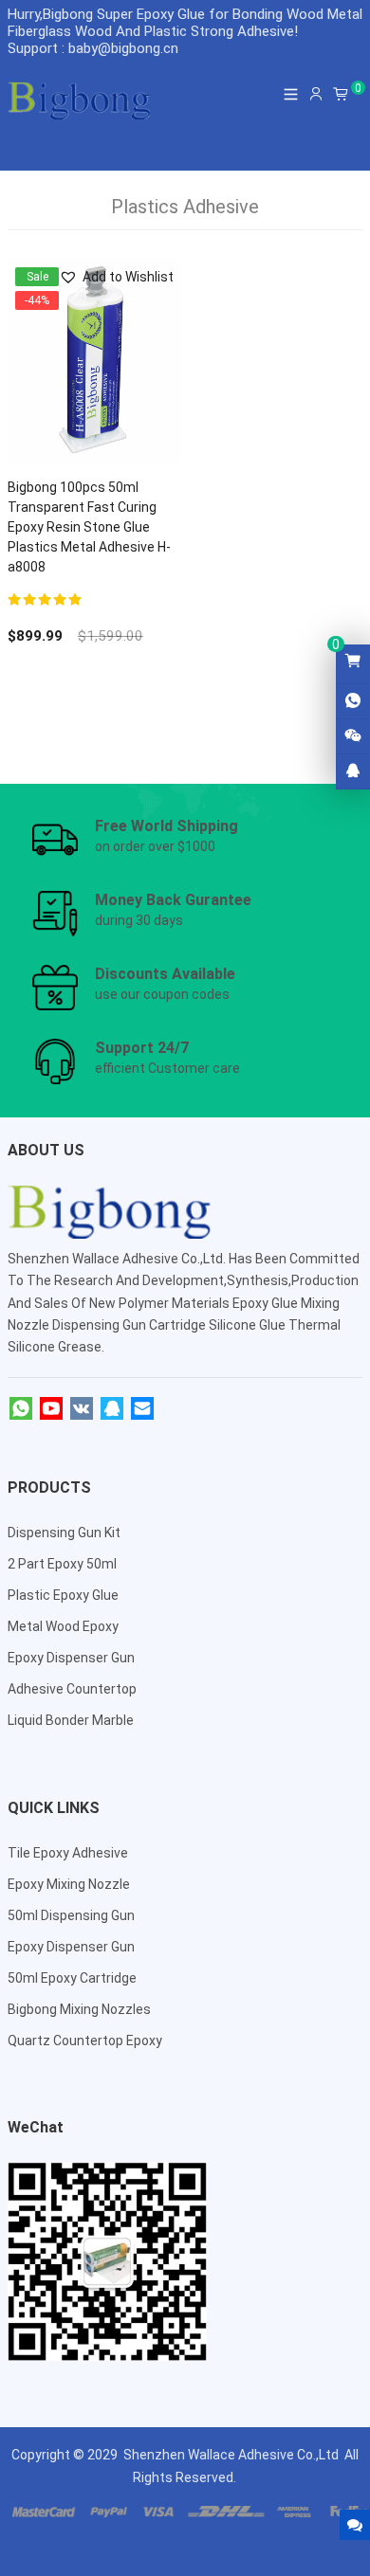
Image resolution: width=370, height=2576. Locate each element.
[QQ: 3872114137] (353, 771)
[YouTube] (51, 1409)
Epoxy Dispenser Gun (71, 1658)
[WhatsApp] (21, 1409)
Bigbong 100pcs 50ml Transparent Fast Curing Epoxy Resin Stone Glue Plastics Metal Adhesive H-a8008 (89, 527)
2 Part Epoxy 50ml (62, 1564)
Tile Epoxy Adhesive (68, 1853)
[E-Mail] (142, 1409)
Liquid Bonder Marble (71, 1720)
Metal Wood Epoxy (63, 1626)
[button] (116, 277)
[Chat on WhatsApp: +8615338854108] (353, 701)
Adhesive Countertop (72, 1689)
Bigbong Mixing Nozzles (79, 2009)
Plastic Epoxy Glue (63, 1595)
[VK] (82, 1409)
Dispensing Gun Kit (64, 1533)
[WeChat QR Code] (353, 736)
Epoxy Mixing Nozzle (69, 1884)
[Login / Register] (316, 94)
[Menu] (291, 94)
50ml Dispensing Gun (71, 1915)
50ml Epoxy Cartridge (72, 1978)
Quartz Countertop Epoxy (85, 2041)
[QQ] (112, 1409)
